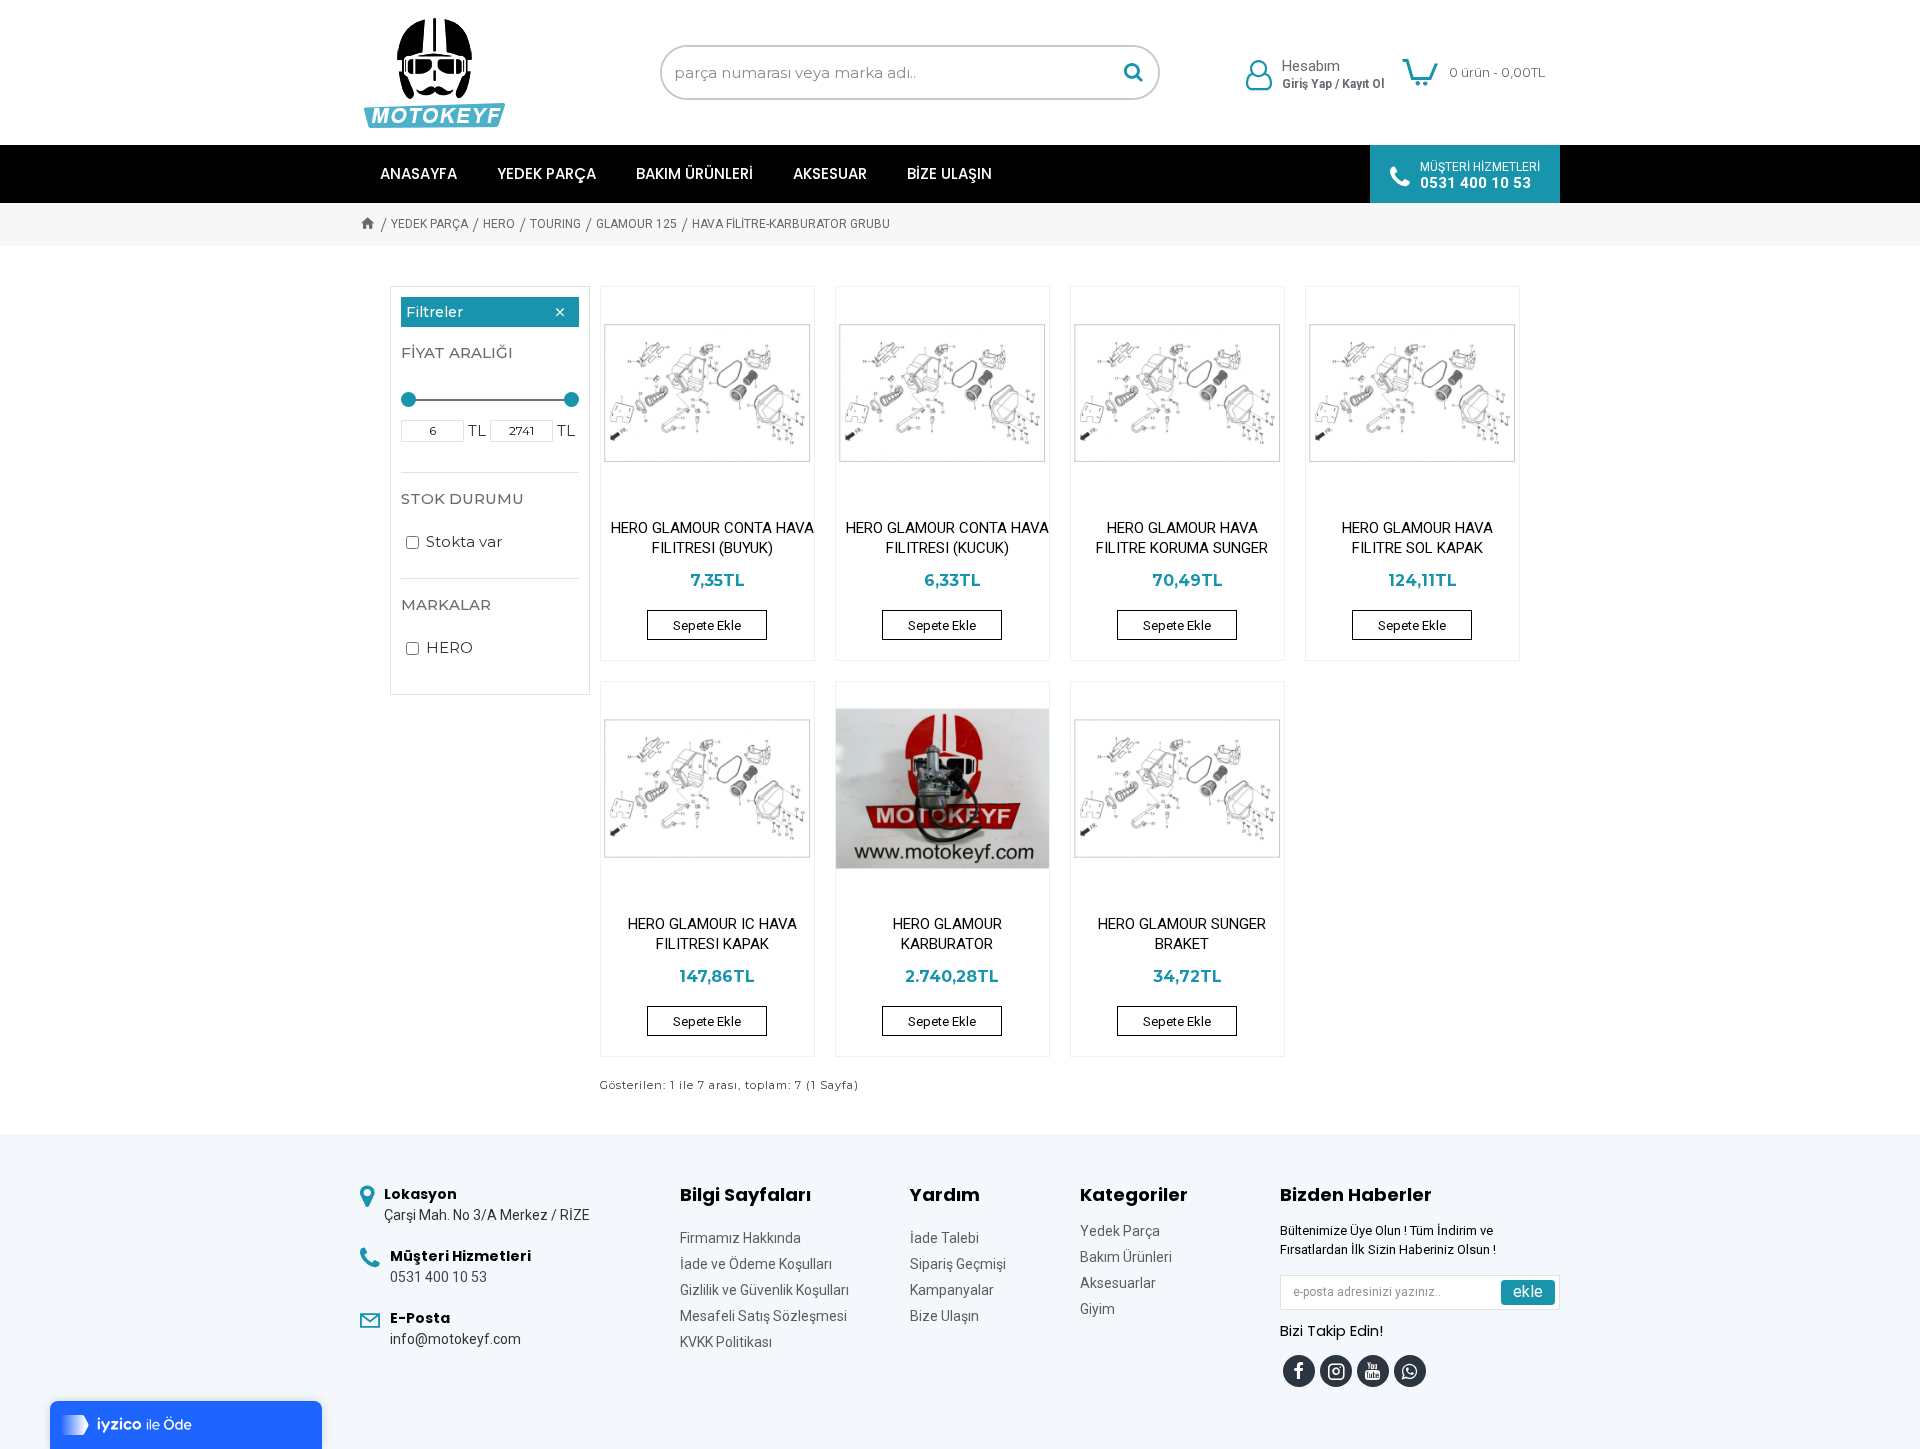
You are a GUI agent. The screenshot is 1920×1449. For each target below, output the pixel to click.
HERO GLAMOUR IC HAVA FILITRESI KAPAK (712, 934)
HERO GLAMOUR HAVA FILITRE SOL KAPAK (1417, 538)
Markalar (446, 604)
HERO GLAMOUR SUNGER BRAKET (1182, 934)
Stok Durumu (462, 498)
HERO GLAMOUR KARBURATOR (947, 934)
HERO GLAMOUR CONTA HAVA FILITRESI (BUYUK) (712, 538)
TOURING (555, 224)
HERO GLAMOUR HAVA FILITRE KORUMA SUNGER (1182, 538)
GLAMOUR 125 (636, 224)
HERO (499, 224)
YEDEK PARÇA (429, 224)
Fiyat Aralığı (457, 352)
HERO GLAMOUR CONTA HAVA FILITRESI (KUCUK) (947, 538)
